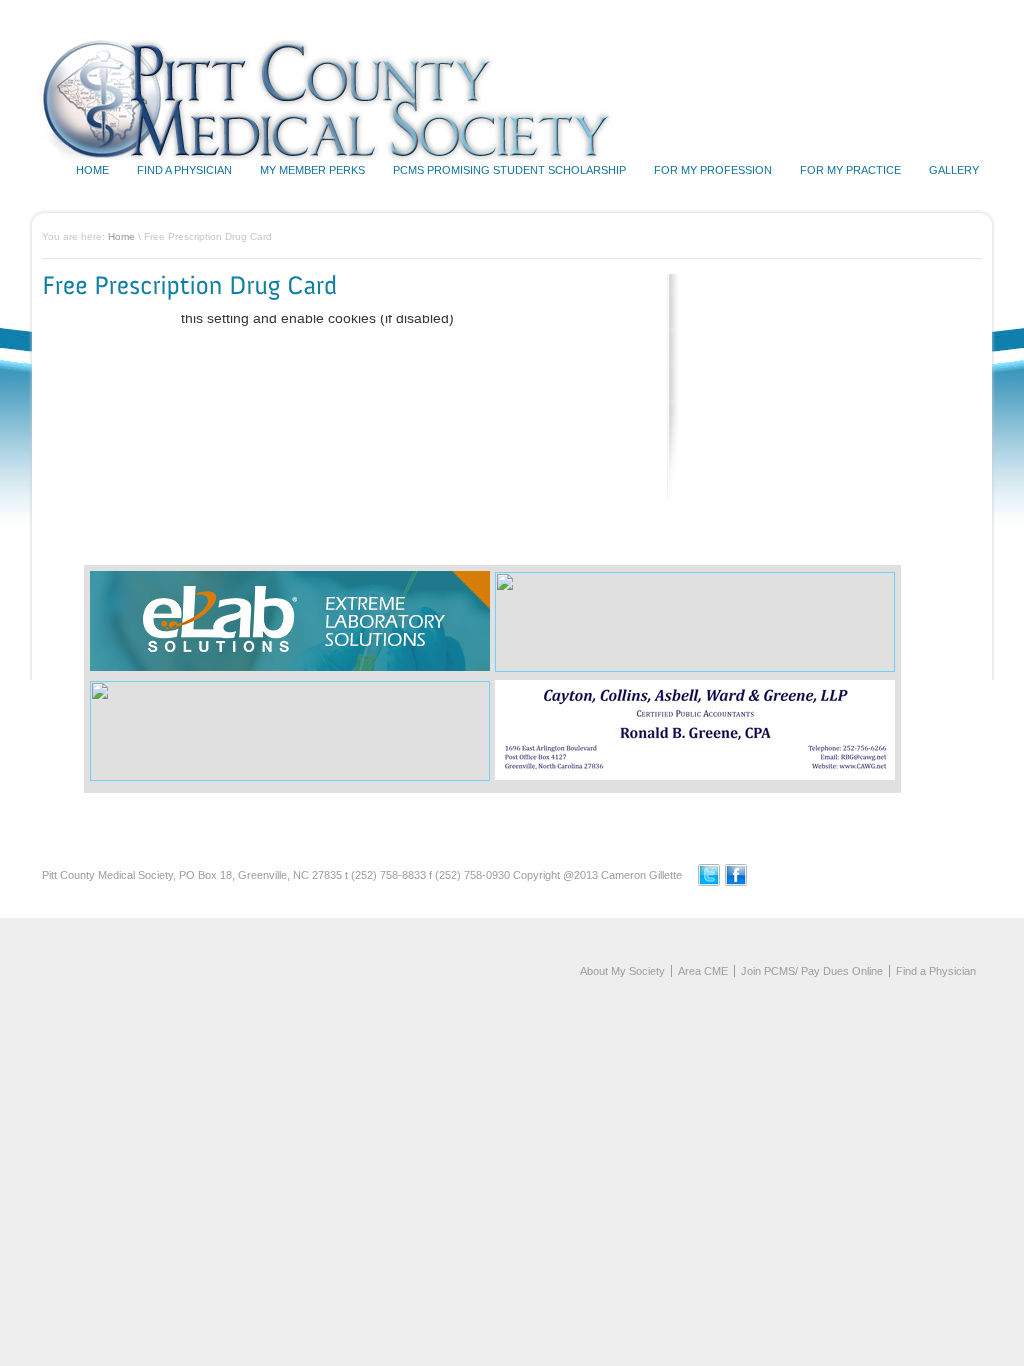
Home (92, 170)
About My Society (622, 971)
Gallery (954, 170)
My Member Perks (312, 170)
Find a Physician (184, 170)
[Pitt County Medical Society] (335, 156)
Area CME (703, 971)
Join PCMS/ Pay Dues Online (812, 971)
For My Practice (850, 170)
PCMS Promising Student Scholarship (509, 170)
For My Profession (713, 170)
